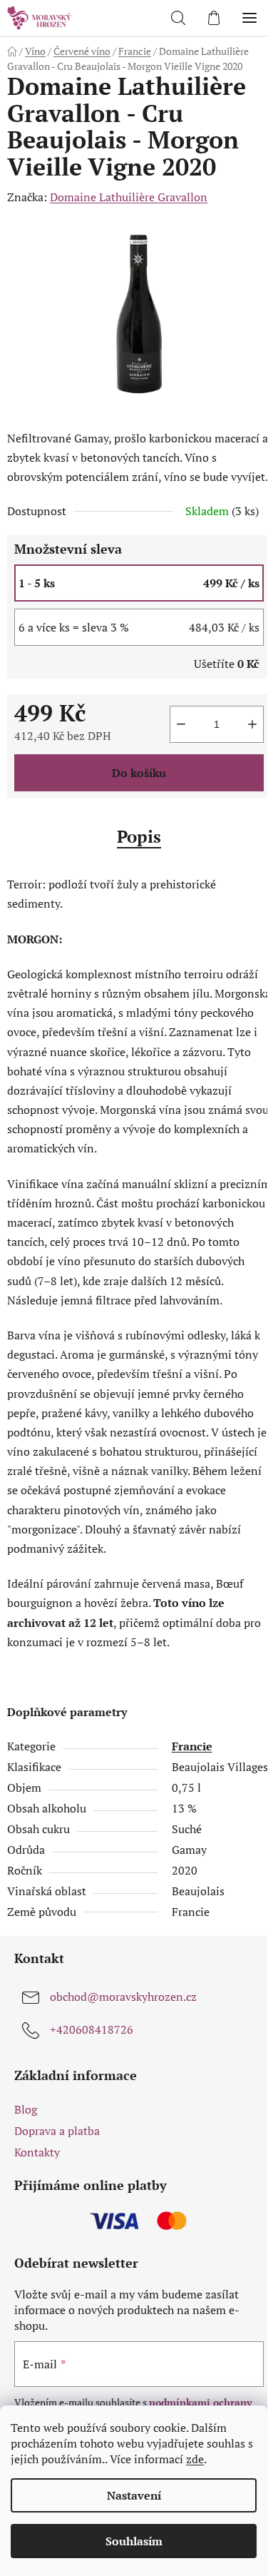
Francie (192, 1746)
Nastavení (134, 2495)
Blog (26, 2109)
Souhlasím (134, 2541)
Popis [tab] (139, 836)
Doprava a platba (57, 2131)
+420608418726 (92, 2029)
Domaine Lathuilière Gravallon (129, 197)
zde (195, 2459)
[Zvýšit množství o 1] (252, 724)
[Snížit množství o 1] (181, 724)
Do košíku (139, 773)
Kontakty (37, 2152)
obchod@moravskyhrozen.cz (123, 1997)
